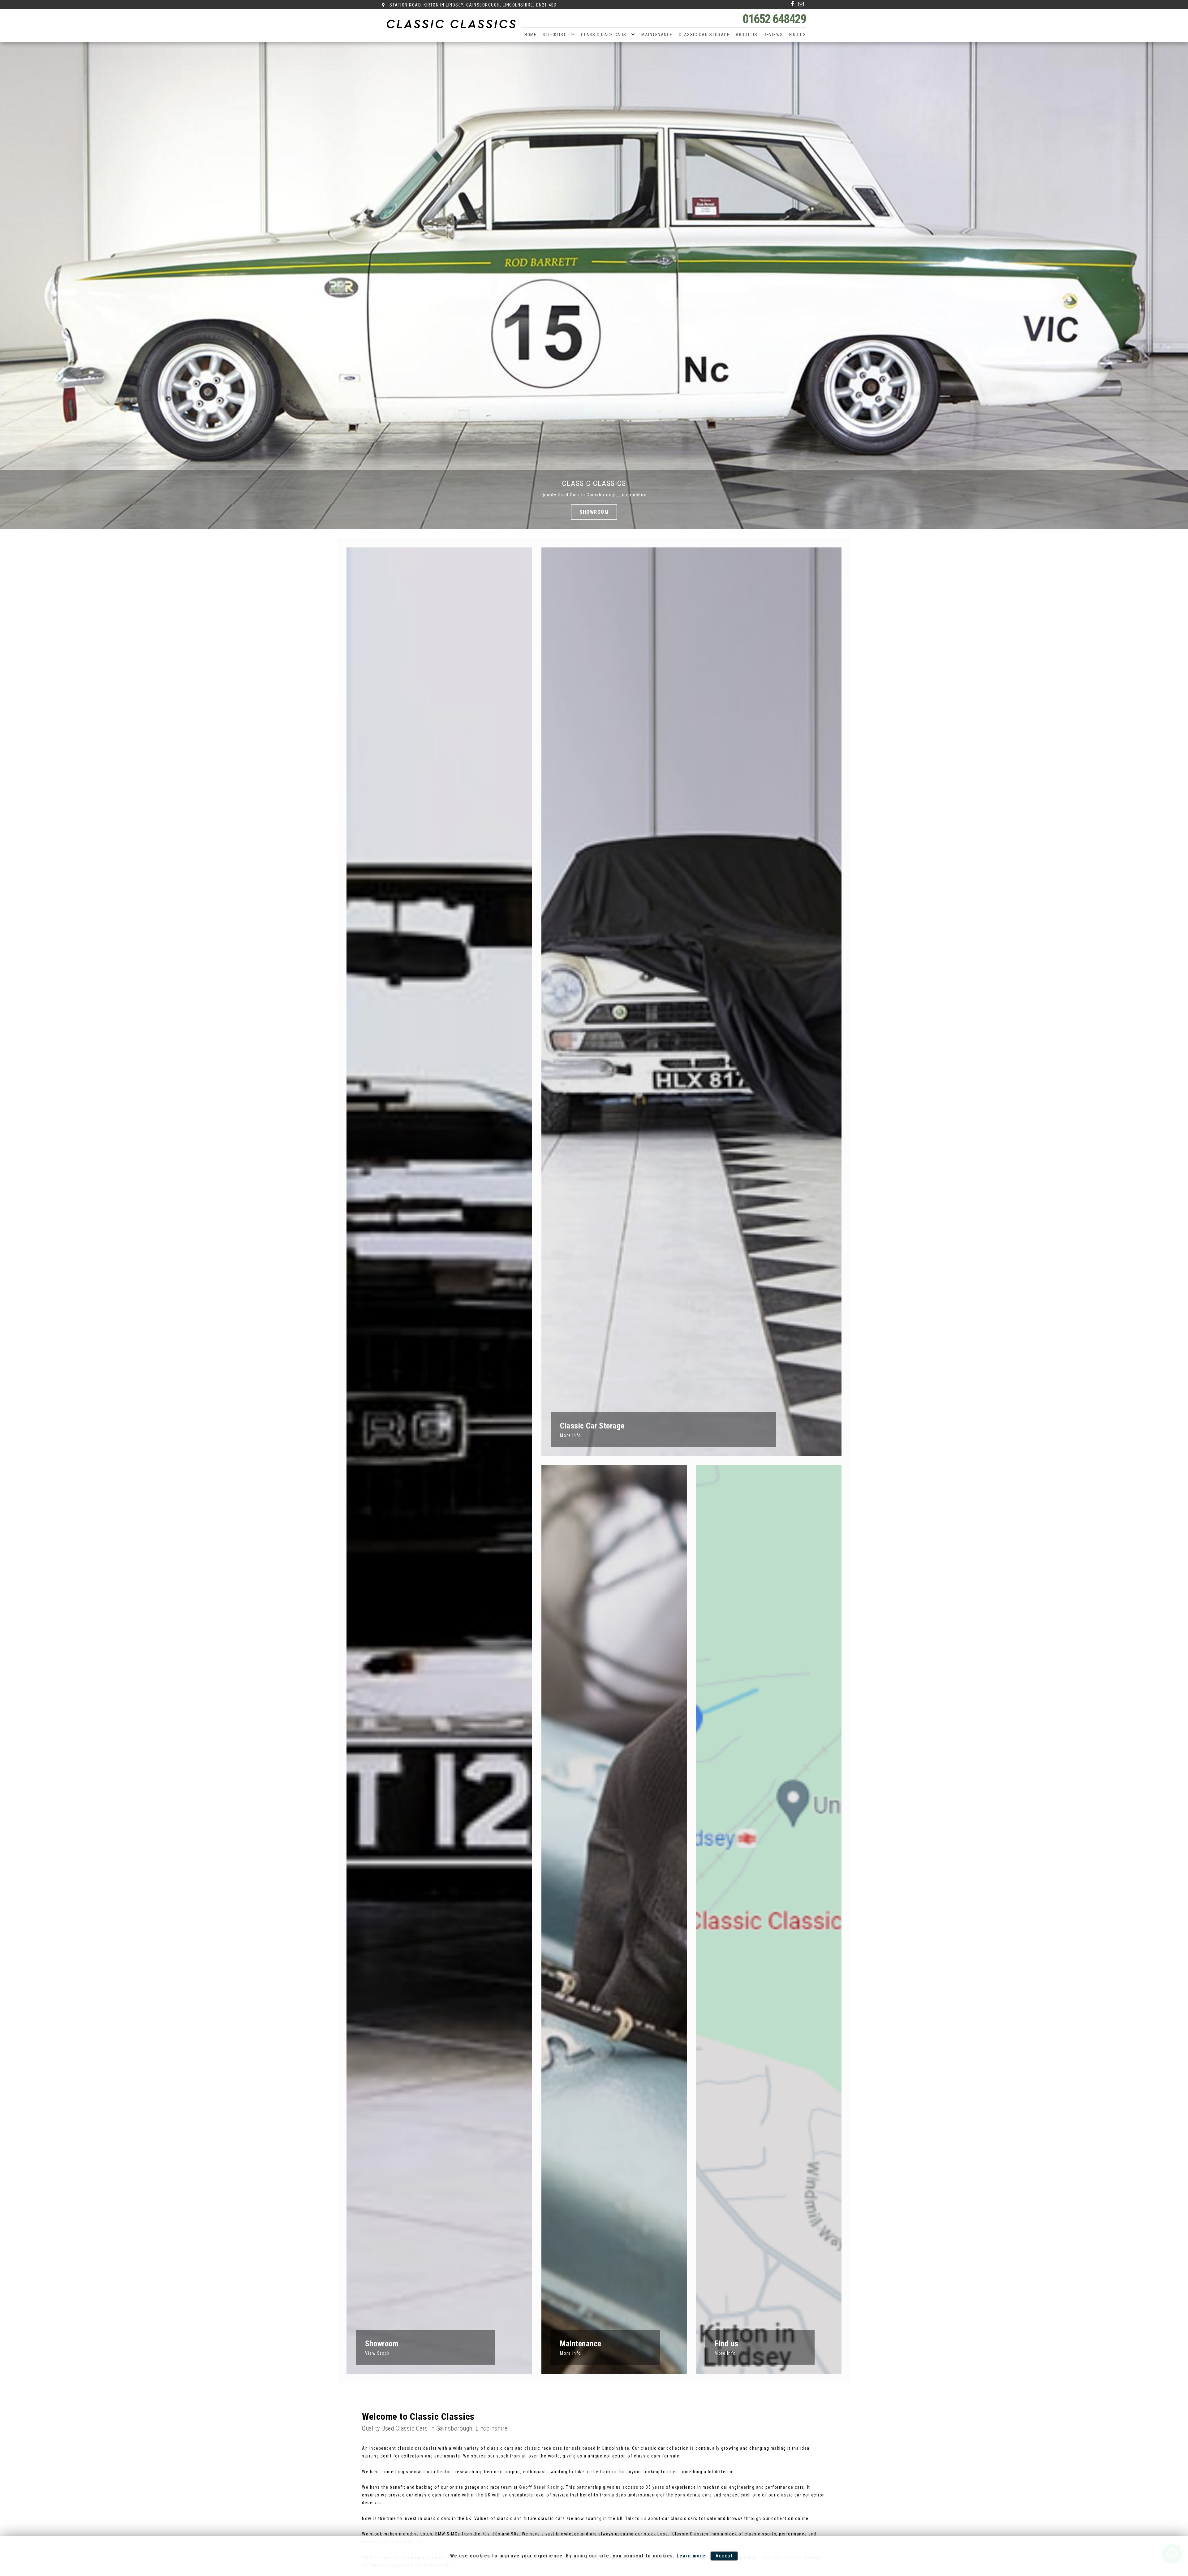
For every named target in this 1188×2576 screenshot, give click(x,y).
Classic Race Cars (604, 35)
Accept (724, 2556)
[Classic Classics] (452, 24)
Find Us (798, 35)
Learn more (691, 2556)
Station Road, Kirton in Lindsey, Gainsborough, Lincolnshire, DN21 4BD (473, 5)
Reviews (773, 35)
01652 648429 (774, 19)
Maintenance (657, 35)
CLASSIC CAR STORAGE (704, 35)
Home (530, 35)
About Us (747, 35)
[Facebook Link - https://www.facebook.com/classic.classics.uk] (793, 4)
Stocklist (554, 35)
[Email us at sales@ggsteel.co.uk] (801, 4)
